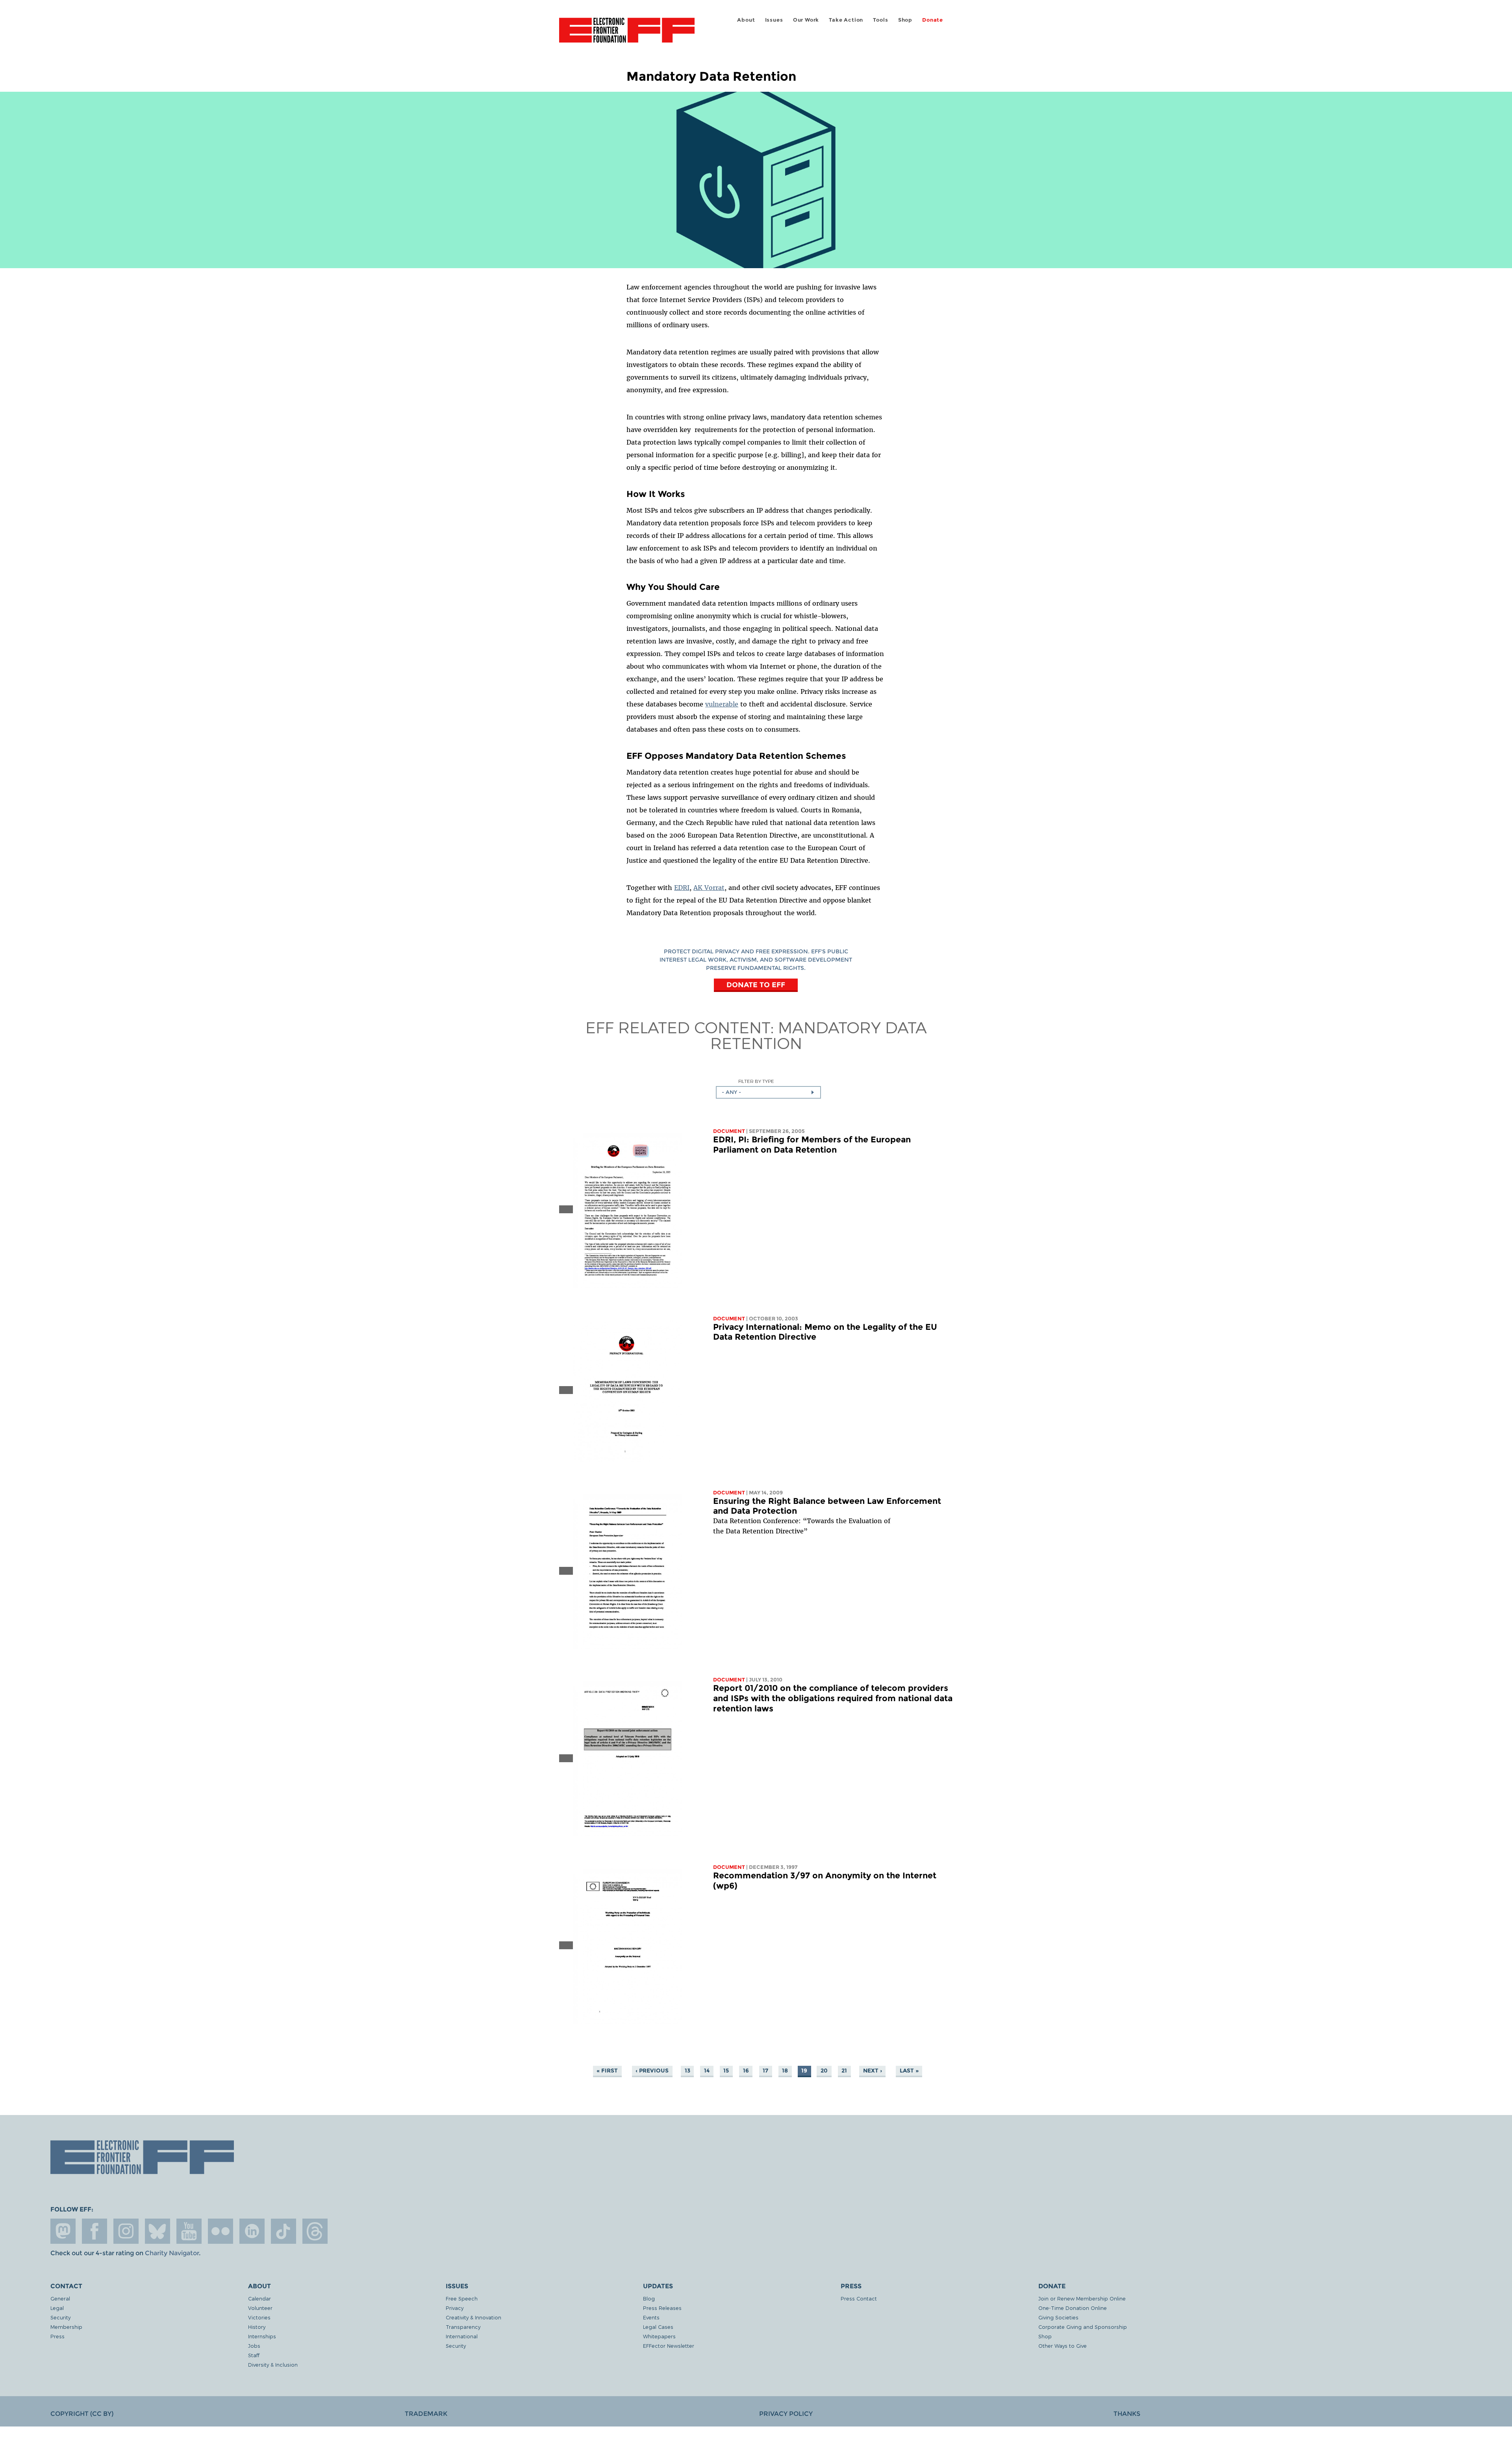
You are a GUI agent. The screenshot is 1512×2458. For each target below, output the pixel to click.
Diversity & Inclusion (273, 2364)
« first (607, 2071)
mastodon (63, 2231)
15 (726, 2071)
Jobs (254, 2346)
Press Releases (662, 2308)
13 (687, 2071)
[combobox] (768, 1092)
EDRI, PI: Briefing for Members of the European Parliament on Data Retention (812, 1145)
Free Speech (462, 2298)
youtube (189, 2231)
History (257, 2327)
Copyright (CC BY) (82, 2414)
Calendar (259, 2298)
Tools (880, 20)
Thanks (1127, 2414)
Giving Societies (1058, 2317)
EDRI (682, 888)
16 (746, 2071)
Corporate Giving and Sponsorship (1083, 2327)
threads (315, 2231)
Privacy (455, 2308)
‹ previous (652, 2071)
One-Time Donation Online (1073, 2308)
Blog (649, 2298)
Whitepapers (659, 2336)
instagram (126, 2231)
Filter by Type (756, 1081)
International (462, 2336)
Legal (57, 2308)
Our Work (806, 20)
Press (57, 2336)
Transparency (463, 2327)
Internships (262, 2336)
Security (60, 2317)
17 (765, 2071)
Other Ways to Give (1063, 2346)
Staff (254, 2355)
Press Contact (859, 2298)
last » (909, 2071)
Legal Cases (658, 2327)
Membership (66, 2327)
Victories (259, 2317)
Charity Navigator (172, 2253)
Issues (774, 20)
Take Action (846, 20)
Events (651, 2317)
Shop (905, 20)
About (746, 20)
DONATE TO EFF (756, 984)
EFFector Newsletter (669, 2346)
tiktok (283, 2231)
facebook (94, 2231)
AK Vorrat (709, 888)
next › (873, 2071)
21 (844, 2071)
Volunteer (260, 2308)
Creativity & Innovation (473, 2317)
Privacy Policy (786, 2414)
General (60, 2298)
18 (785, 2071)
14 (707, 2071)
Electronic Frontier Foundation (627, 35)
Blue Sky (157, 2231)
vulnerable (722, 704)
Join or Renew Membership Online (1082, 2298)
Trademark (426, 2414)
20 (824, 2071)
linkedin (252, 2231)
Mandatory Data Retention (819, 1035)
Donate (933, 20)
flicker (220, 2231)
